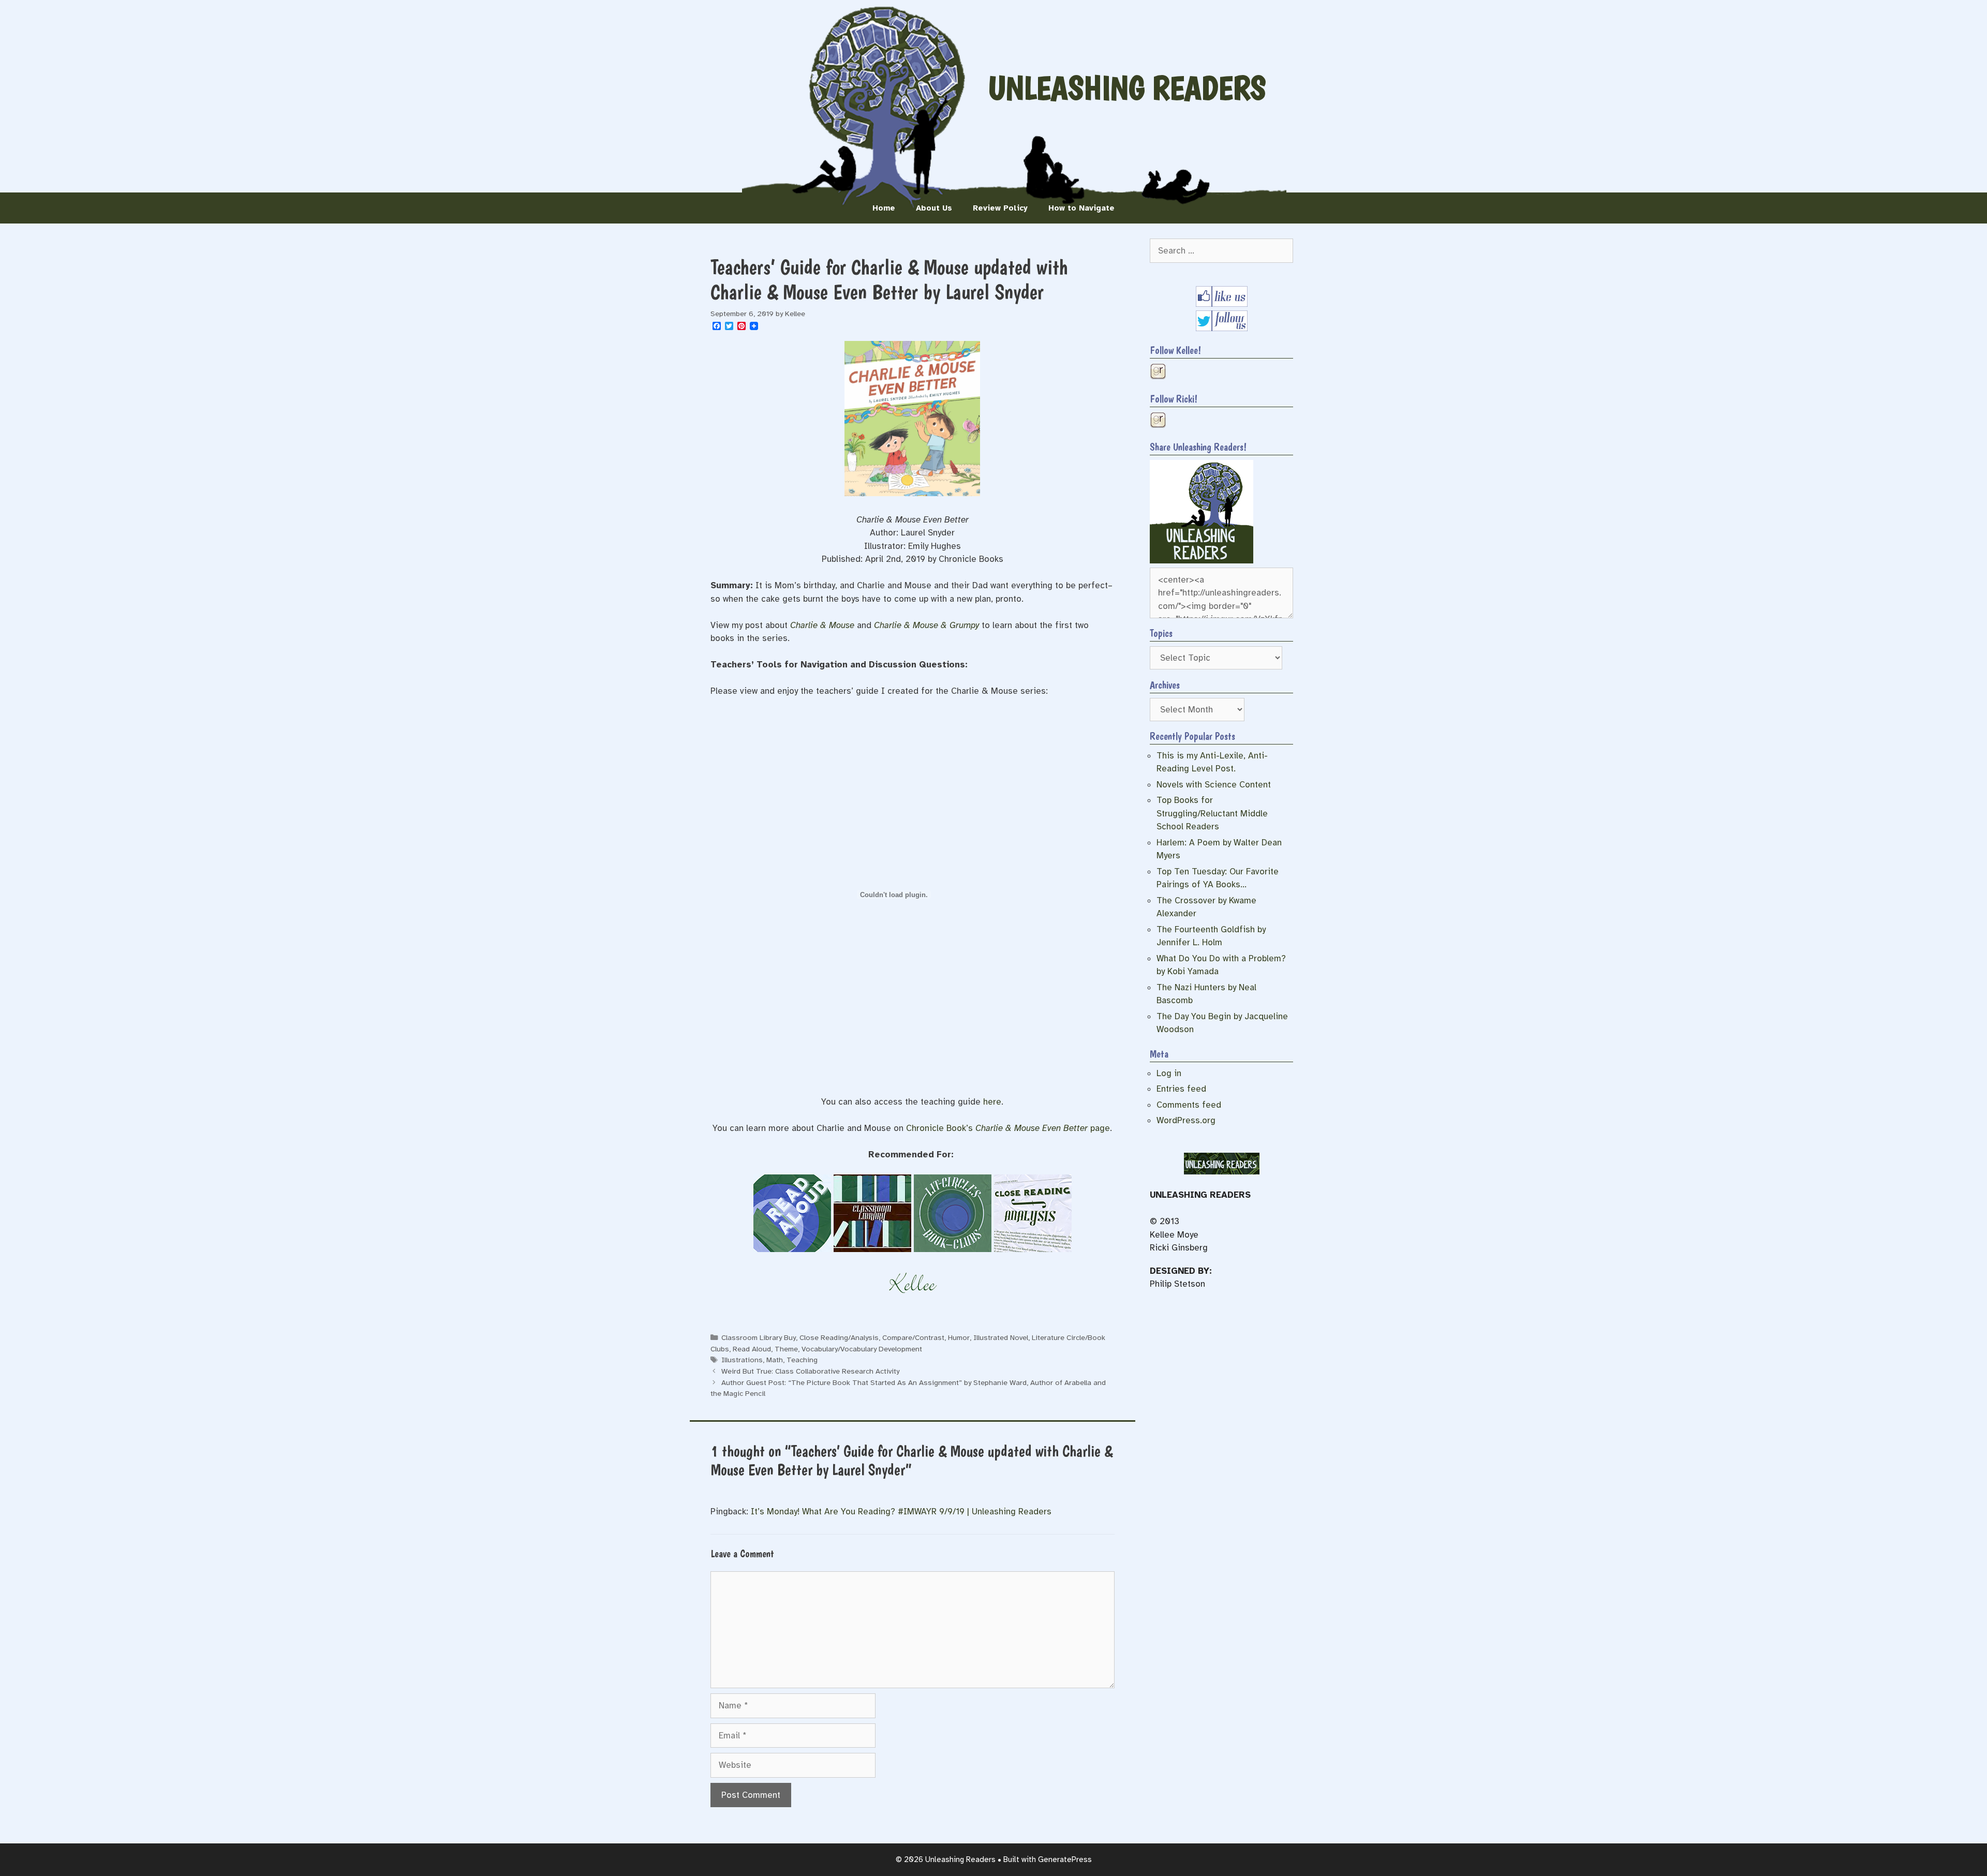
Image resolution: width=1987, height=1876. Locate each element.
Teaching (802, 1360)
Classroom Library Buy (759, 1337)
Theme (786, 1349)
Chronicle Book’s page (1008, 1128)
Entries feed (1181, 1089)
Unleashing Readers (1127, 88)
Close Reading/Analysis (839, 1337)
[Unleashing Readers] (1202, 561)
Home (884, 208)
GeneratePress (1065, 1859)
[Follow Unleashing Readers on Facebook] (1222, 304)
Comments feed (1189, 1105)
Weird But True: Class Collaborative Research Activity (810, 1371)
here (992, 1102)
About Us (934, 208)
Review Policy (1000, 208)
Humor (959, 1337)
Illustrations (742, 1360)
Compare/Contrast (913, 1337)
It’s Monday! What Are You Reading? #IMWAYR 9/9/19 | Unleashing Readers (901, 1512)
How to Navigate (1081, 208)
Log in (1169, 1073)
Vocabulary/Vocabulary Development (862, 1349)
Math (775, 1360)
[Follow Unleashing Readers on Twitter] (1222, 328)
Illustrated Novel (1001, 1337)
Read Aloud (752, 1349)
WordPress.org (1186, 1120)
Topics (1161, 633)
